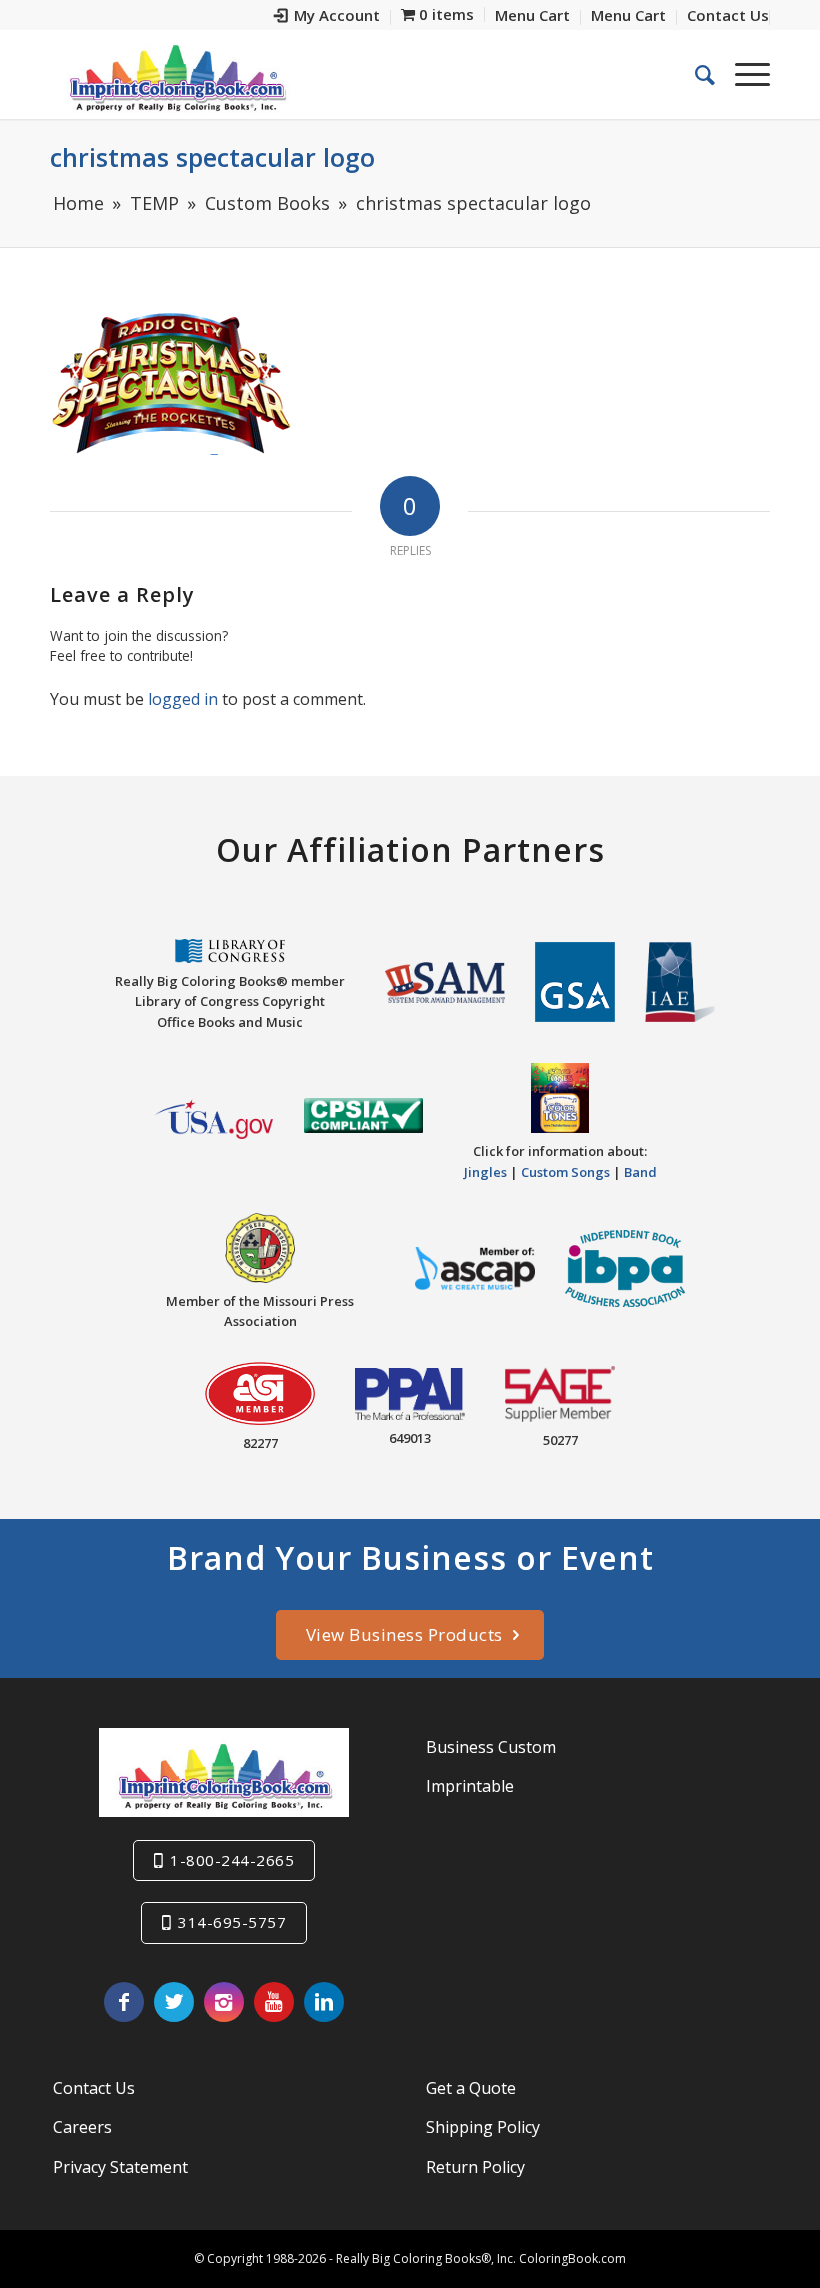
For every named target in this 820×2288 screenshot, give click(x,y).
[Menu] (742, 74)
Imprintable (470, 1786)
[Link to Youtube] (274, 2002)
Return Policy (475, 2167)
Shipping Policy (483, 2127)
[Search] (695, 74)
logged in (183, 699)
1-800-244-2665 (232, 1860)
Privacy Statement (120, 2167)
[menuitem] (327, 17)
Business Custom (491, 1747)
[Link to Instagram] (224, 2002)
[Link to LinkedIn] (324, 2002)
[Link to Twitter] (174, 2002)
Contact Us (94, 2088)
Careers (82, 2127)
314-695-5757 (232, 1922)
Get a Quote (471, 2088)
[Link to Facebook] (124, 2002)
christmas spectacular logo (212, 157)
